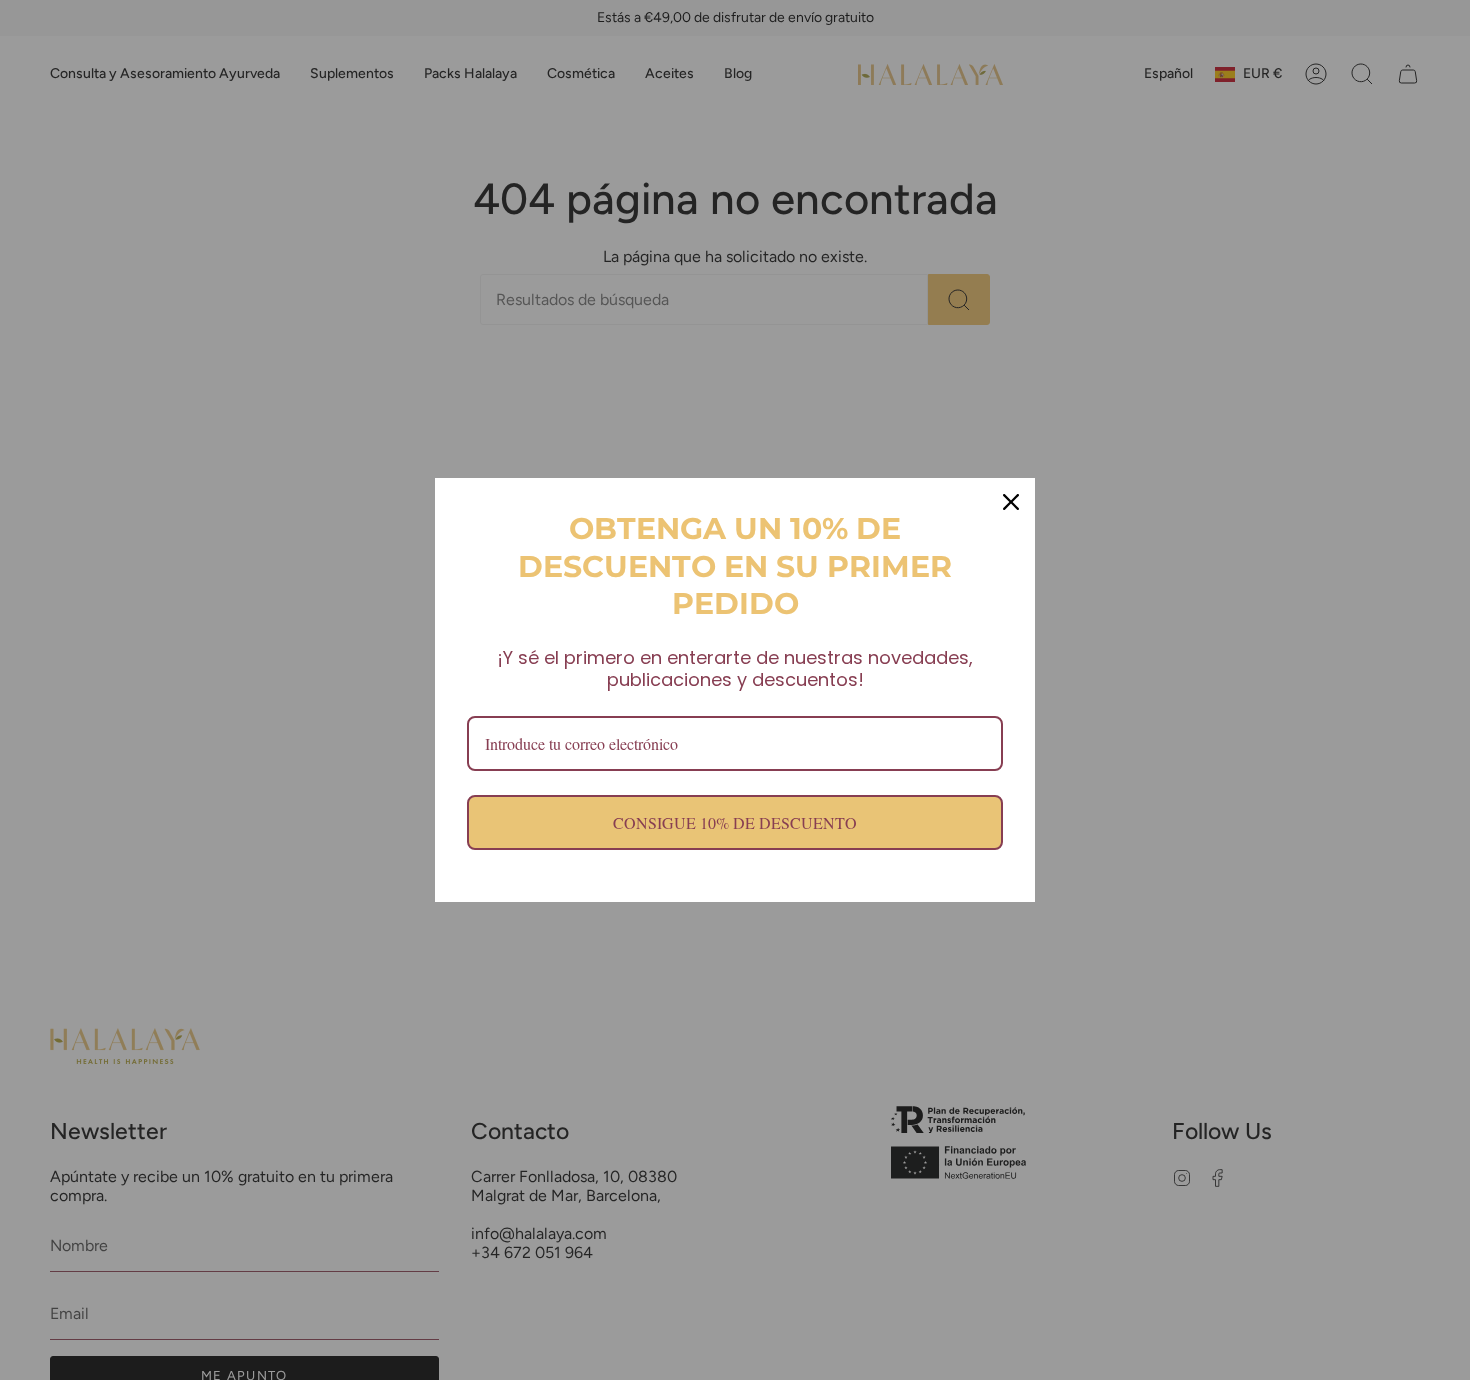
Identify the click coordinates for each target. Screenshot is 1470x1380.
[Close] (1011, 502)
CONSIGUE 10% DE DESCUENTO (735, 822)
